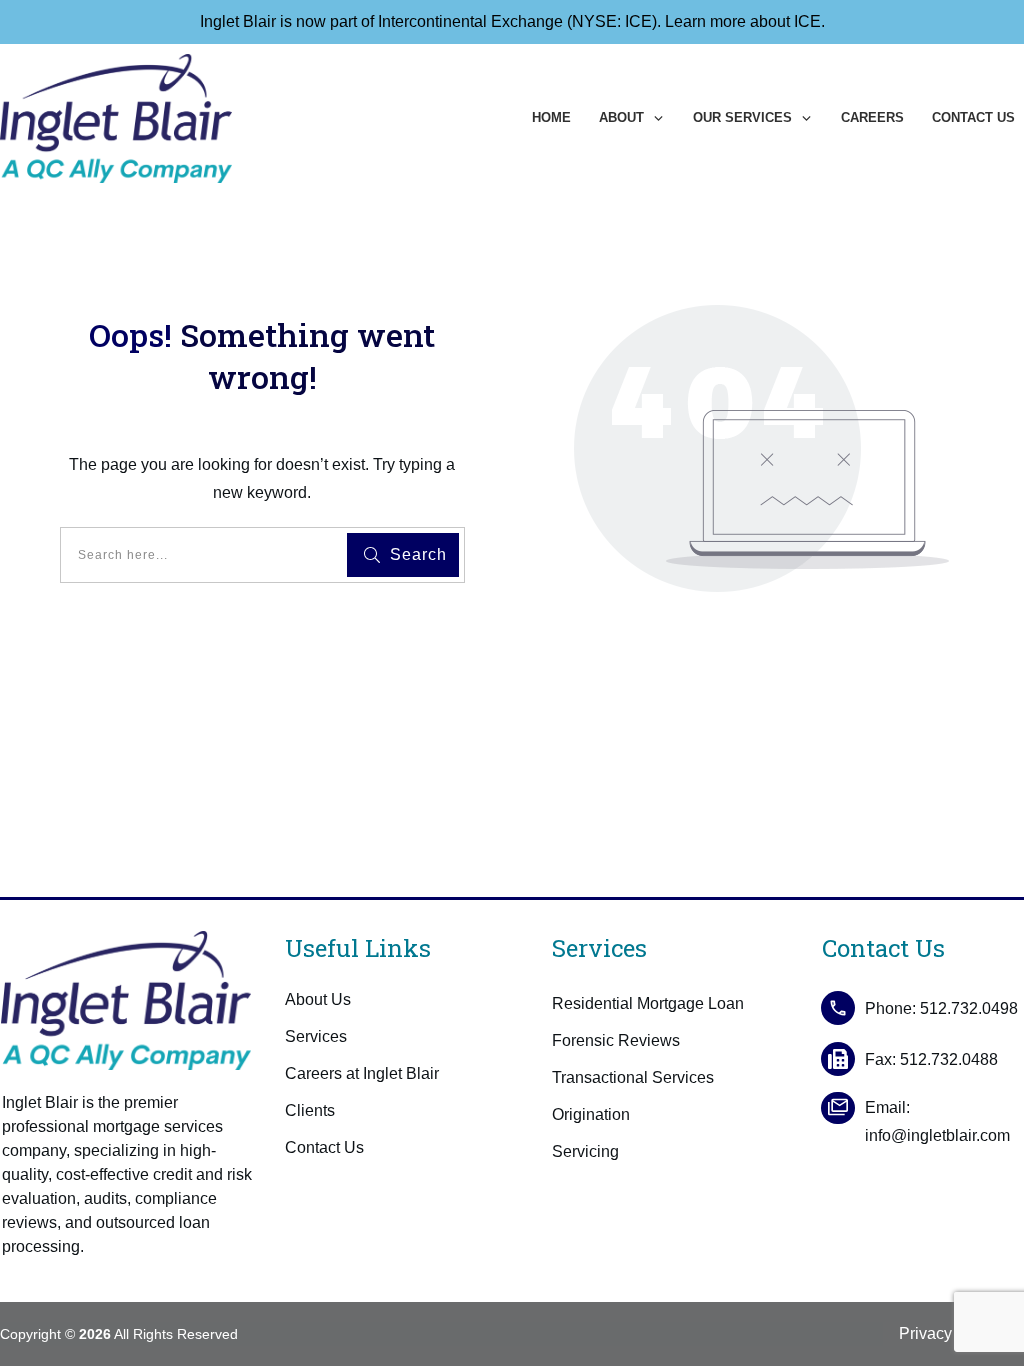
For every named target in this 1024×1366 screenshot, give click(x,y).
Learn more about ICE (743, 21)
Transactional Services (633, 1077)
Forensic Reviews (616, 1040)
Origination (591, 1114)
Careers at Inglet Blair (362, 1073)
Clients (310, 1110)
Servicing (585, 1151)
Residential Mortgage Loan (648, 1003)
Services (316, 1036)
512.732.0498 (969, 1008)
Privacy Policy (949, 1333)
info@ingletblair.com (937, 1135)
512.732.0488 (949, 1059)
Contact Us (324, 1147)
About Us (318, 999)
